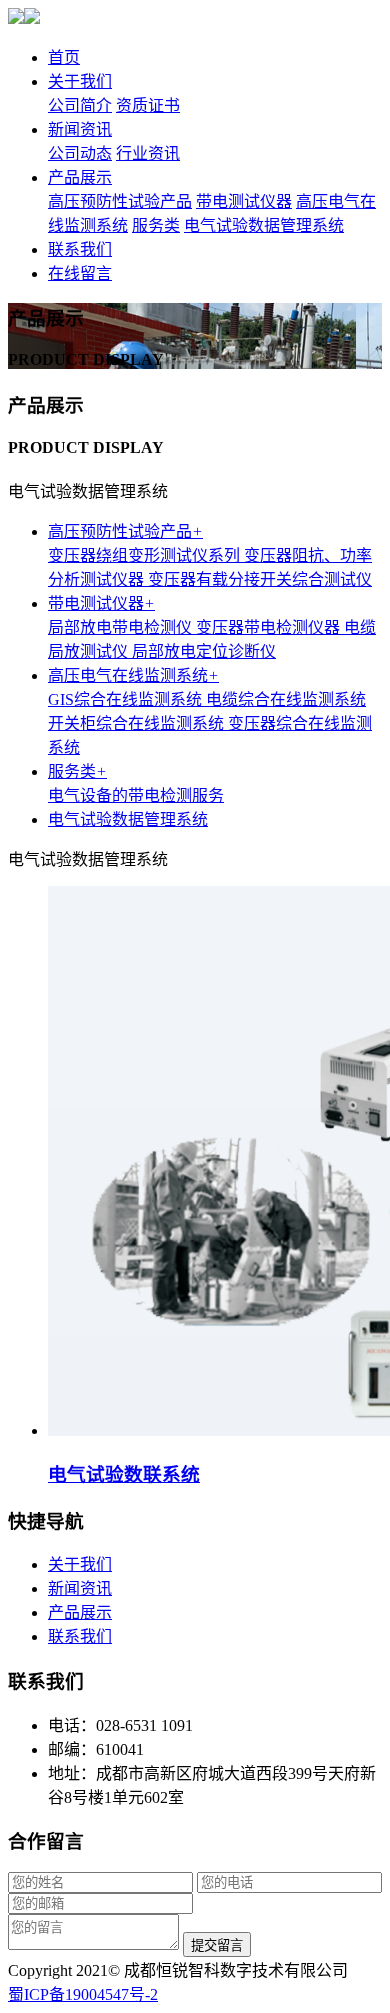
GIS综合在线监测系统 (127, 699)
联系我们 (80, 249)
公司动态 (80, 153)
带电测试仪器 (244, 201)
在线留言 (80, 273)
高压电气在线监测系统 (133, 675)
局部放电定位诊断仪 (204, 651)
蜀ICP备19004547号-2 (83, 1994)
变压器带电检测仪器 (270, 627)
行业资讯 (148, 153)
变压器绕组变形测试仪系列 (146, 555)
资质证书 (148, 105)
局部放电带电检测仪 (122, 627)
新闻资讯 (80, 129)
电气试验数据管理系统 (264, 225)
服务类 (156, 225)
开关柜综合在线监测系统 (138, 723)
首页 (64, 57)
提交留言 (217, 1945)
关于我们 (80, 81)
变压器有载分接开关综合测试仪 (260, 579)
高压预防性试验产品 (120, 201)
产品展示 (80, 177)
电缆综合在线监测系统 (286, 699)
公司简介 (80, 105)
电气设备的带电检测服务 (136, 795)
